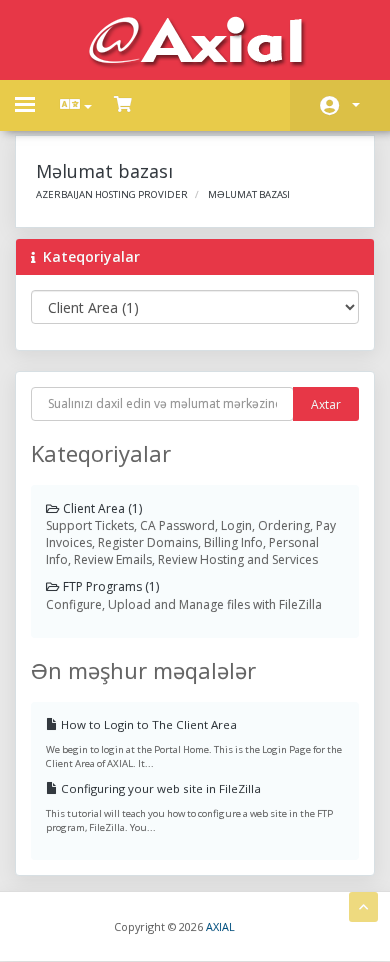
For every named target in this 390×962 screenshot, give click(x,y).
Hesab (340, 105)
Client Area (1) (101, 508)
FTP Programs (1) (109, 586)
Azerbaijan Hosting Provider (112, 194)
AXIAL (220, 926)
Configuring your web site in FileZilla (159, 788)
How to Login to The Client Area (147, 724)
